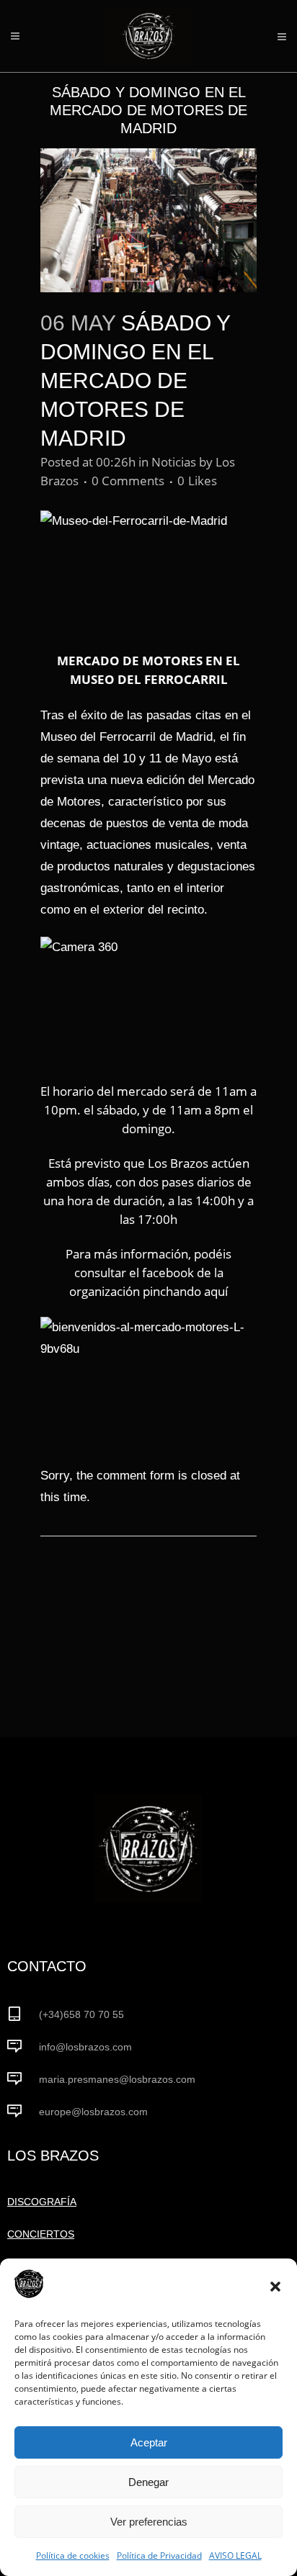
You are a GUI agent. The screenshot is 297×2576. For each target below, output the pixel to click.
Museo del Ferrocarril (98, 737)
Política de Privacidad (159, 2555)
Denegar (148, 2482)
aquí (216, 1291)
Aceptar (149, 2442)
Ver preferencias (149, 2522)
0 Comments (128, 481)
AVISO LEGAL (235, 2555)
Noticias (174, 462)
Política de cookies (73, 2555)
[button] (275, 2287)
